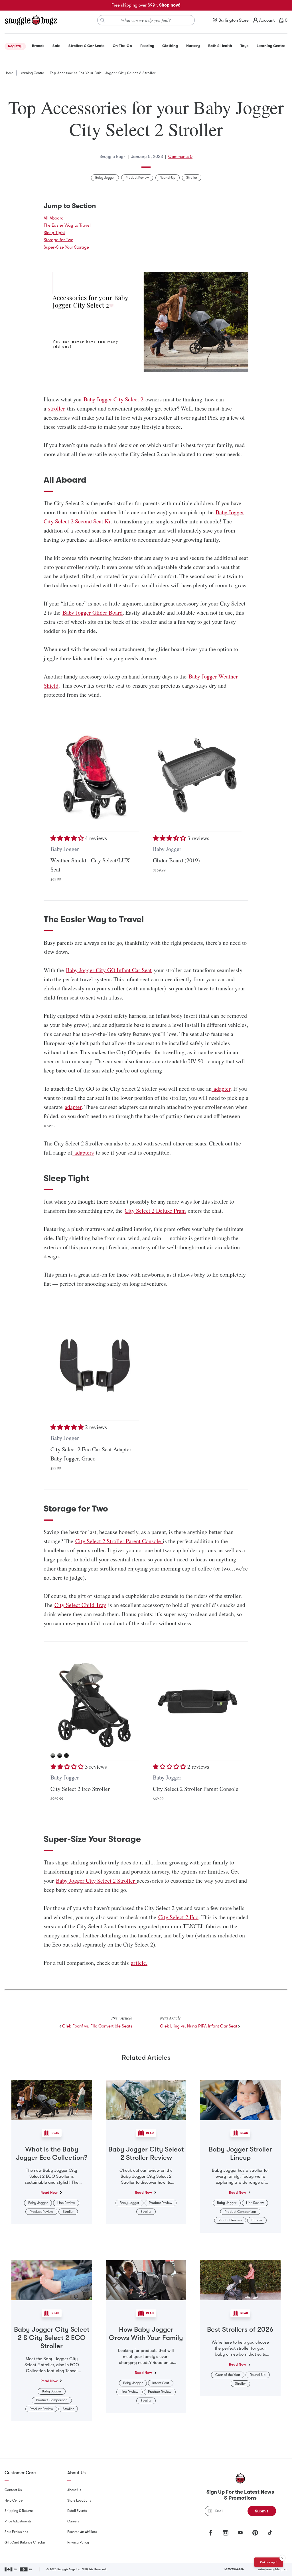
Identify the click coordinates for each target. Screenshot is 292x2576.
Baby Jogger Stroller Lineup (240, 2153)
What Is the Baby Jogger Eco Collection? (52, 2153)
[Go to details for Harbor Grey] (60, 1756)
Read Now (49, 2192)
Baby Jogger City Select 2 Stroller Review (146, 2153)
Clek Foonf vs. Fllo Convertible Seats (97, 2026)
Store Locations (79, 2500)
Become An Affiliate (82, 2532)
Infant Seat (161, 2383)
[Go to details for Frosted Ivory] (53, 1756)
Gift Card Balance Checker (25, 2542)
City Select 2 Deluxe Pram (155, 1211)
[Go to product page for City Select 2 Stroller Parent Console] (197, 1704)
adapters (83, 1152)
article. (139, 1963)
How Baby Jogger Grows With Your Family (146, 2334)
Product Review (137, 178)
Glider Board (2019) (176, 860)
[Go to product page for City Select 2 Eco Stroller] (95, 1704)
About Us (74, 2490)
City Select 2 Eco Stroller (80, 1789)
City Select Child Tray (80, 1605)
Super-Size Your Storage (66, 247)
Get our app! (269, 2562)
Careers (73, 2521)
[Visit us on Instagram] (226, 2533)
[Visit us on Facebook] (211, 2533)
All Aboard (54, 218)
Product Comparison (240, 2212)
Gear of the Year (228, 2375)
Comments (180, 157)
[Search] (103, 20)
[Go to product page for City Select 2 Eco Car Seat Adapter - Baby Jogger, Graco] (95, 1365)
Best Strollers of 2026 (240, 2329)
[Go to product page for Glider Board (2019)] (197, 776)
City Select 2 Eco (178, 1917)
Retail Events (77, 2511)
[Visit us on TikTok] (270, 2533)
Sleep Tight (54, 233)
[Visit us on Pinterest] (255, 2533)
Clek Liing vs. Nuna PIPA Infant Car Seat (199, 2026)
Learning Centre (32, 73)
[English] (11, 2569)
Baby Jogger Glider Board (93, 612)
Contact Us (13, 2490)
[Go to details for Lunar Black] (66, 1756)
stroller (57, 408)
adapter (221, 1089)
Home (9, 73)
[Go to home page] (31, 20)
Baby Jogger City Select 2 (113, 399)
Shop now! (170, 5)
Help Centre (14, 2500)
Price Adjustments (18, 2521)
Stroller (192, 178)
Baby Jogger (105, 178)
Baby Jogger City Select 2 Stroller (96, 1881)
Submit (262, 2511)
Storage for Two (58, 240)
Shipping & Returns (19, 2511)
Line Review (66, 2203)
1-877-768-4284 (234, 2569)
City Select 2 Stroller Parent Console (119, 1541)
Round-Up (168, 178)
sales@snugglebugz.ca (273, 2569)
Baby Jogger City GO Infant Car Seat (109, 970)
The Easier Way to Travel (67, 225)
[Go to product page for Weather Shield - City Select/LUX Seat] (95, 776)
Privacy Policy (78, 2542)
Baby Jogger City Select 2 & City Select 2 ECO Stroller (52, 2338)
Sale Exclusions (16, 2532)
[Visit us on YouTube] (240, 2533)
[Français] (26, 2569)
